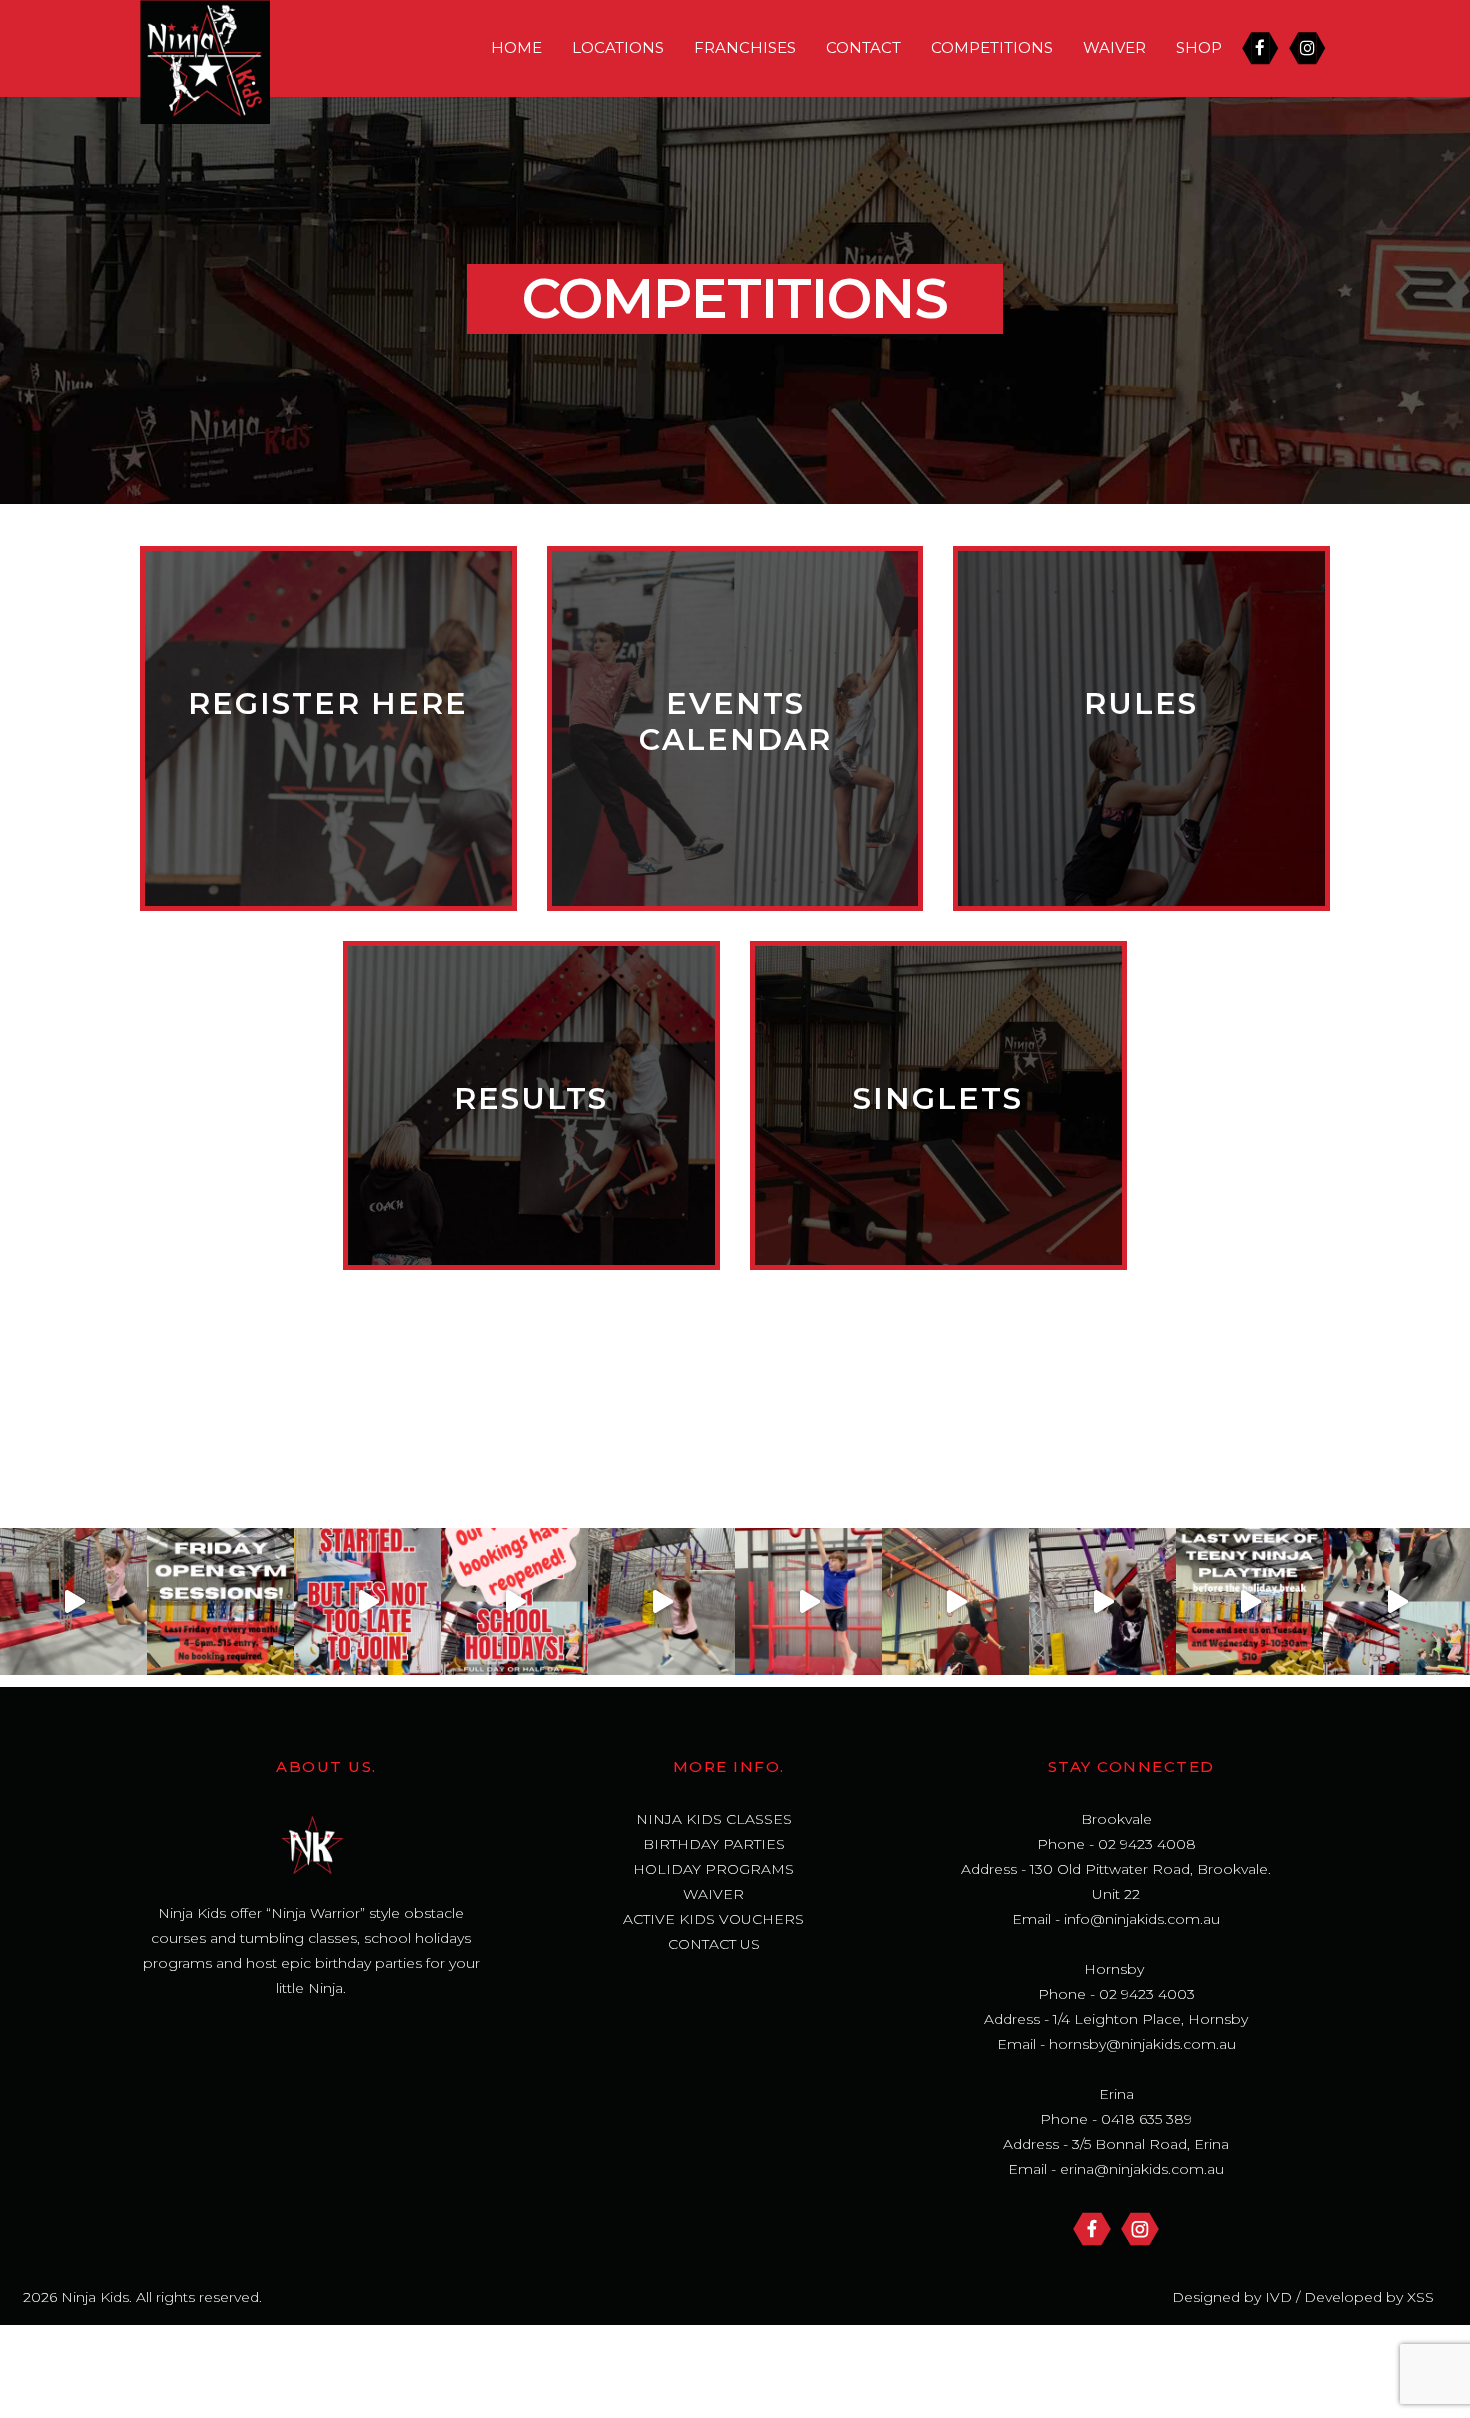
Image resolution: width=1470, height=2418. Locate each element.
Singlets (938, 1090)
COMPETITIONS (992, 47)
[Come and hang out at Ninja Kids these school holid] (808, 1601)
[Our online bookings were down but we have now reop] (514, 1601)
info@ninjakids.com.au (1142, 1919)
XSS (1420, 2297)
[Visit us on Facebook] (1092, 2228)
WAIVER (1114, 47)
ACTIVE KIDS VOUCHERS (713, 1919)
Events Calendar (735, 713)
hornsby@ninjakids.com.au (1142, 2044)
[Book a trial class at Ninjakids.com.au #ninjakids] (367, 1601)
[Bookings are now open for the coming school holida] (1396, 1601)
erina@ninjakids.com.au (1142, 2169)
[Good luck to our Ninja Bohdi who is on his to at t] (1102, 1601)
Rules (1141, 713)
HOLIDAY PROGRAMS (713, 1869)
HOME (516, 47)
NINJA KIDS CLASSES (714, 1819)
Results (531, 1090)
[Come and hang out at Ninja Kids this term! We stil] (73, 1601)
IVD (1276, 2297)
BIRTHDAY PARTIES (714, 1844)
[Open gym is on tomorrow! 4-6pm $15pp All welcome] (220, 1601)
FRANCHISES (745, 47)
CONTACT (863, 47)
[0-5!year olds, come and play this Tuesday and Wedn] (1249, 1601)
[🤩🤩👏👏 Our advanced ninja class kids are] (955, 1601)
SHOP (1199, 47)
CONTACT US (714, 1944)
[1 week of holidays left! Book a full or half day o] (661, 1601)
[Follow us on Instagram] (1140, 2228)
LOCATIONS (618, 47)
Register (328, 713)
